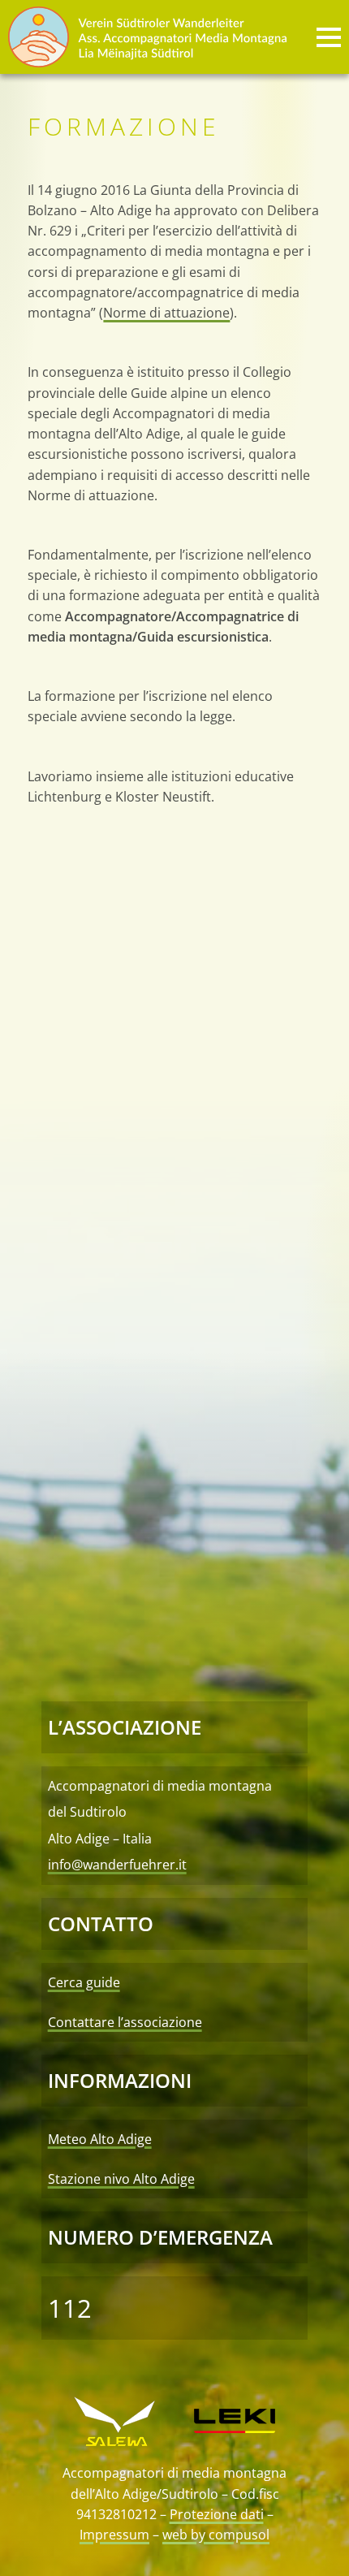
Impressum (114, 2535)
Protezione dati (217, 2514)
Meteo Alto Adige (100, 2139)
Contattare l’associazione (125, 2022)
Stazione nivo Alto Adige (121, 2179)
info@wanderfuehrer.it (117, 1865)
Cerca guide (84, 1982)
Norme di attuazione (166, 313)
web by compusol (216, 2535)
